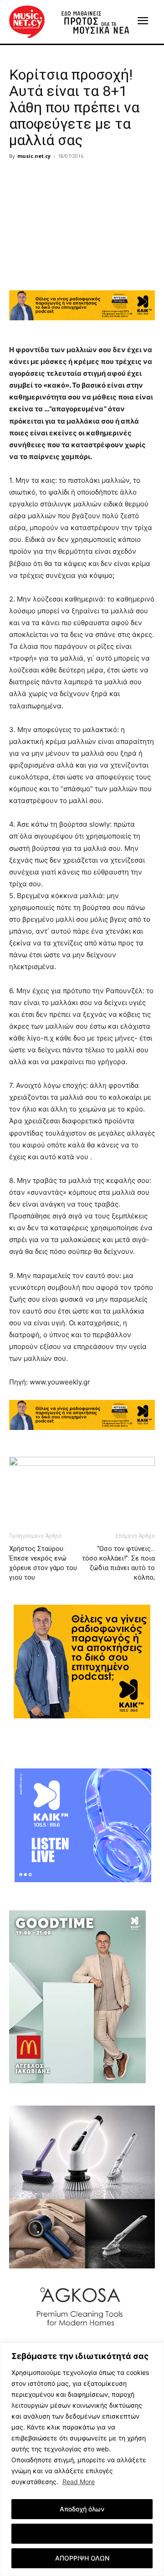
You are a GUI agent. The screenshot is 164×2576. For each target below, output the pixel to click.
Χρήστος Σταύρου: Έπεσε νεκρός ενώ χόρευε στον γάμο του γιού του (43, 1563)
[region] (82, 2459)
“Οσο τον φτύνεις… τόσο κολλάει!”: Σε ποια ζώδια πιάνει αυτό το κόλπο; (118, 1563)
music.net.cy (34, 156)
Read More (79, 2482)
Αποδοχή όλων (82, 2509)
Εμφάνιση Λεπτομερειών (82, 2533)
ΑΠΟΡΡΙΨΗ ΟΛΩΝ (82, 2558)
